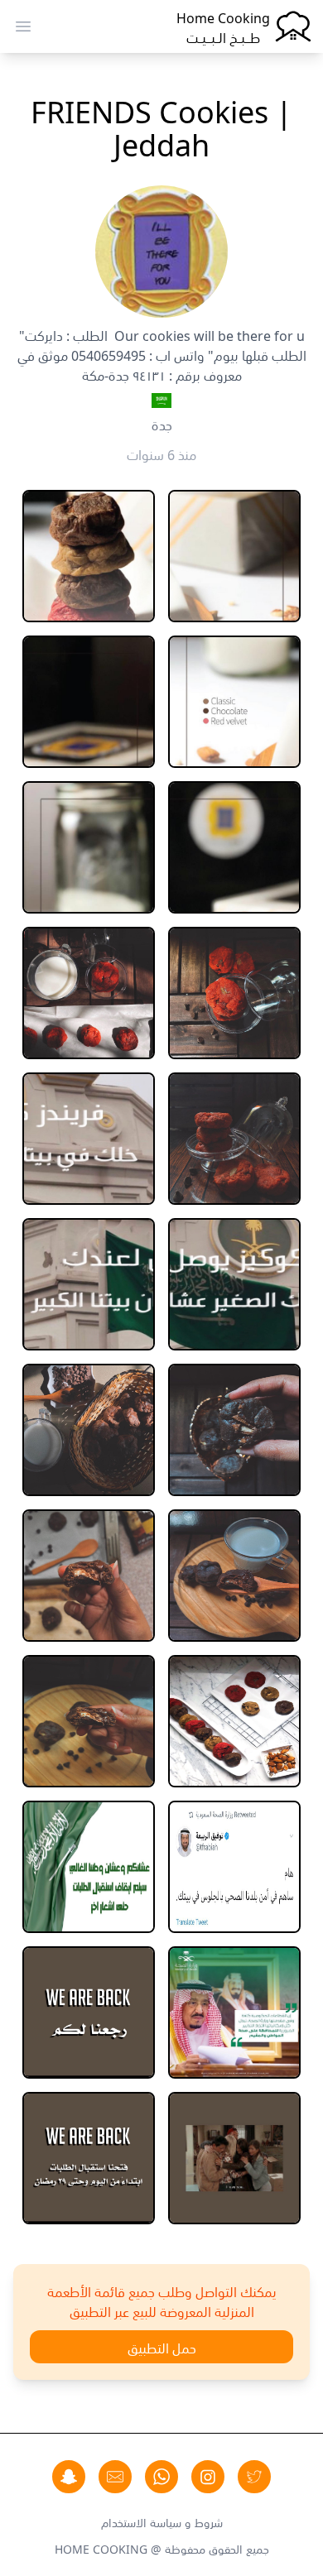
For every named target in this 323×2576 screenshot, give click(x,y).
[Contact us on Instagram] (208, 2477)
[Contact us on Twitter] (254, 2477)
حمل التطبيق (162, 2347)
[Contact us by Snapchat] (69, 2477)
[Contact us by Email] (115, 2477)
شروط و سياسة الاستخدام (162, 2521)
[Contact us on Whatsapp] (161, 2477)
